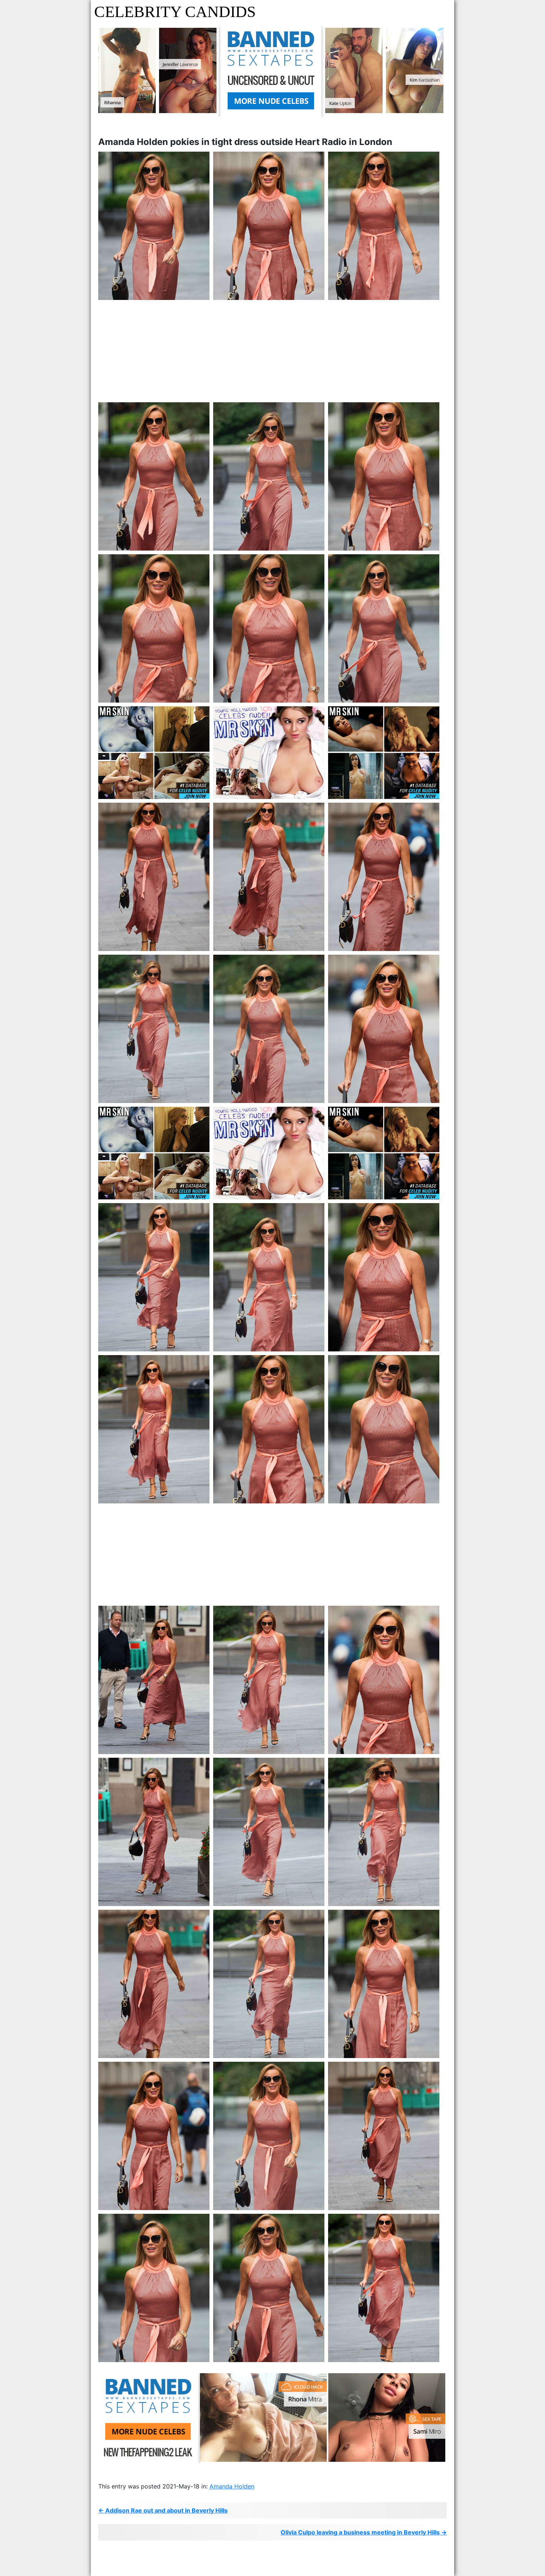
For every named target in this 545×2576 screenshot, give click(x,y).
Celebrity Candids (175, 12)
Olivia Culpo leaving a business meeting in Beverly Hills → (364, 2532)
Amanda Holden (232, 2486)
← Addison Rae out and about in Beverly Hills (163, 2510)
